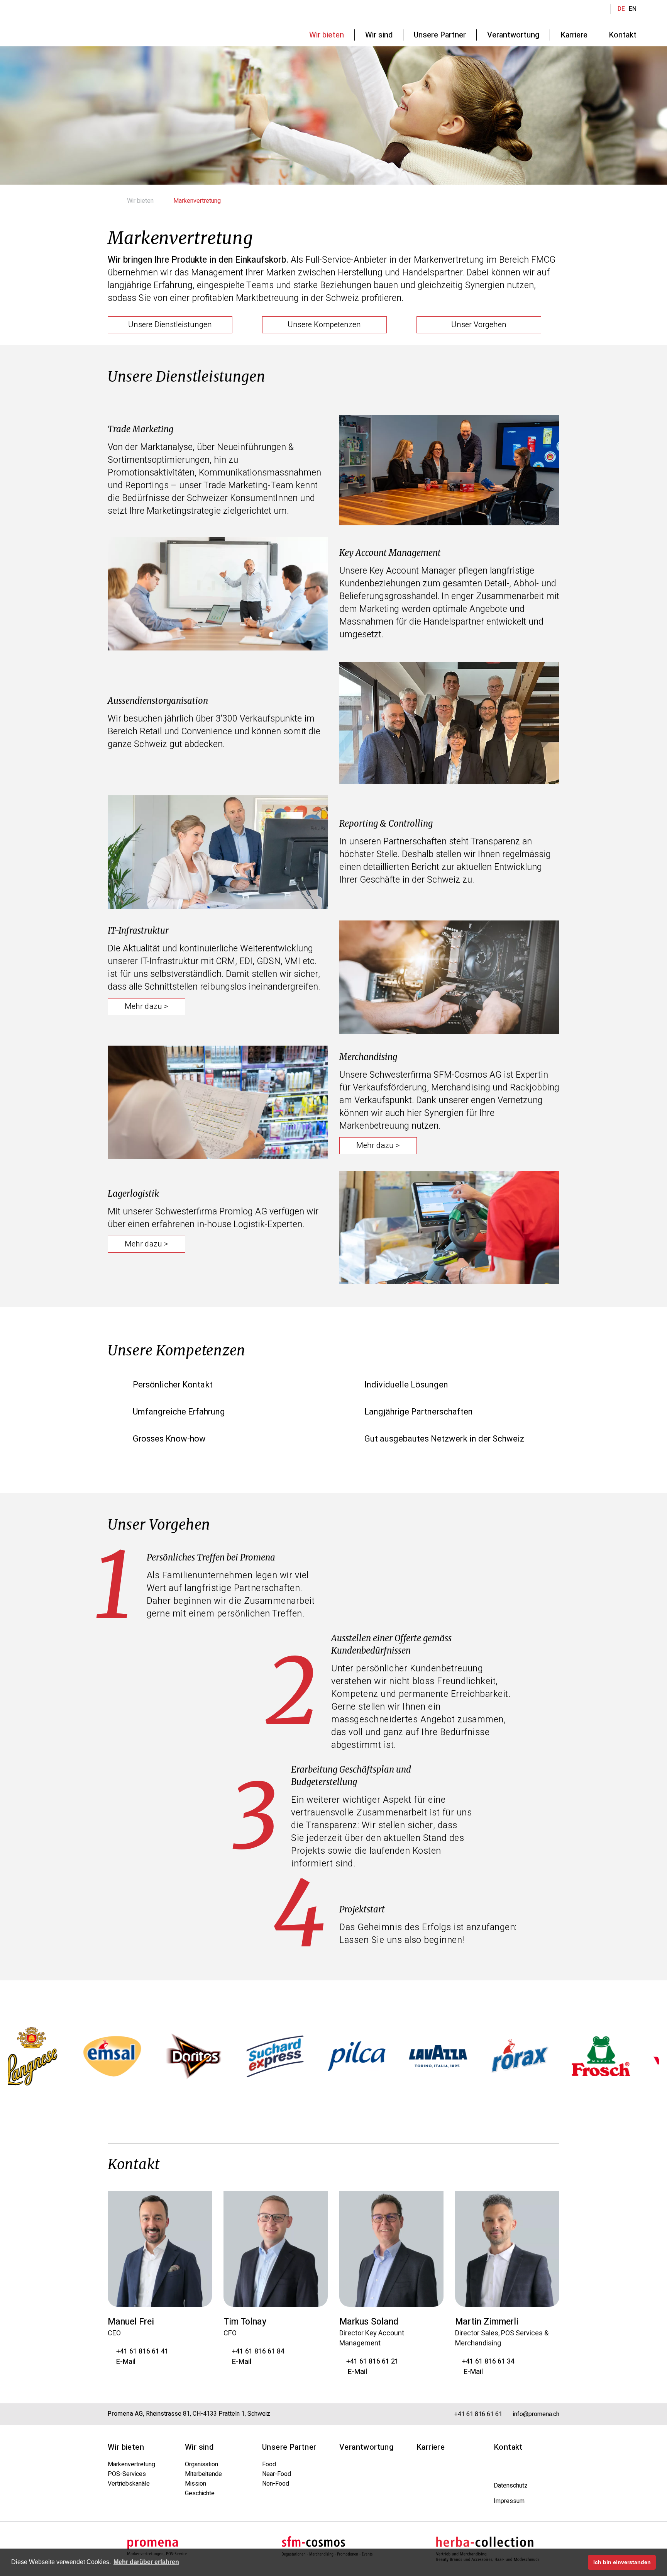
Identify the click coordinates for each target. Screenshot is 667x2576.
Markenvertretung (131, 2464)
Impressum (509, 2501)
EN (633, 9)
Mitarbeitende (203, 2474)
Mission (196, 2484)
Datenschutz (511, 2486)
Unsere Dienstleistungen (170, 325)
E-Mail (124, 2362)
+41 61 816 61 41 (141, 2351)
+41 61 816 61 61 (477, 2414)
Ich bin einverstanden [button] (622, 2562)
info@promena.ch (535, 2414)
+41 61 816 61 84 (257, 2351)
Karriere (431, 2447)
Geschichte (200, 2493)
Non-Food (276, 2484)
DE (621, 9)
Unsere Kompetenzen (324, 325)
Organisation (201, 2464)
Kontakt (508, 2447)
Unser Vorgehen (479, 325)
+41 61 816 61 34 (488, 2361)
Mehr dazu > (146, 1006)
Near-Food (277, 2474)
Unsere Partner (289, 2447)
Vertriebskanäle (129, 2484)
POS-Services (127, 2474)
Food (269, 2464)
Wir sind (199, 2447)
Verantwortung (366, 2447)
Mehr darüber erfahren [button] (146, 2562)
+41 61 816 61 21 (372, 2361)
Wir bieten (141, 201)
